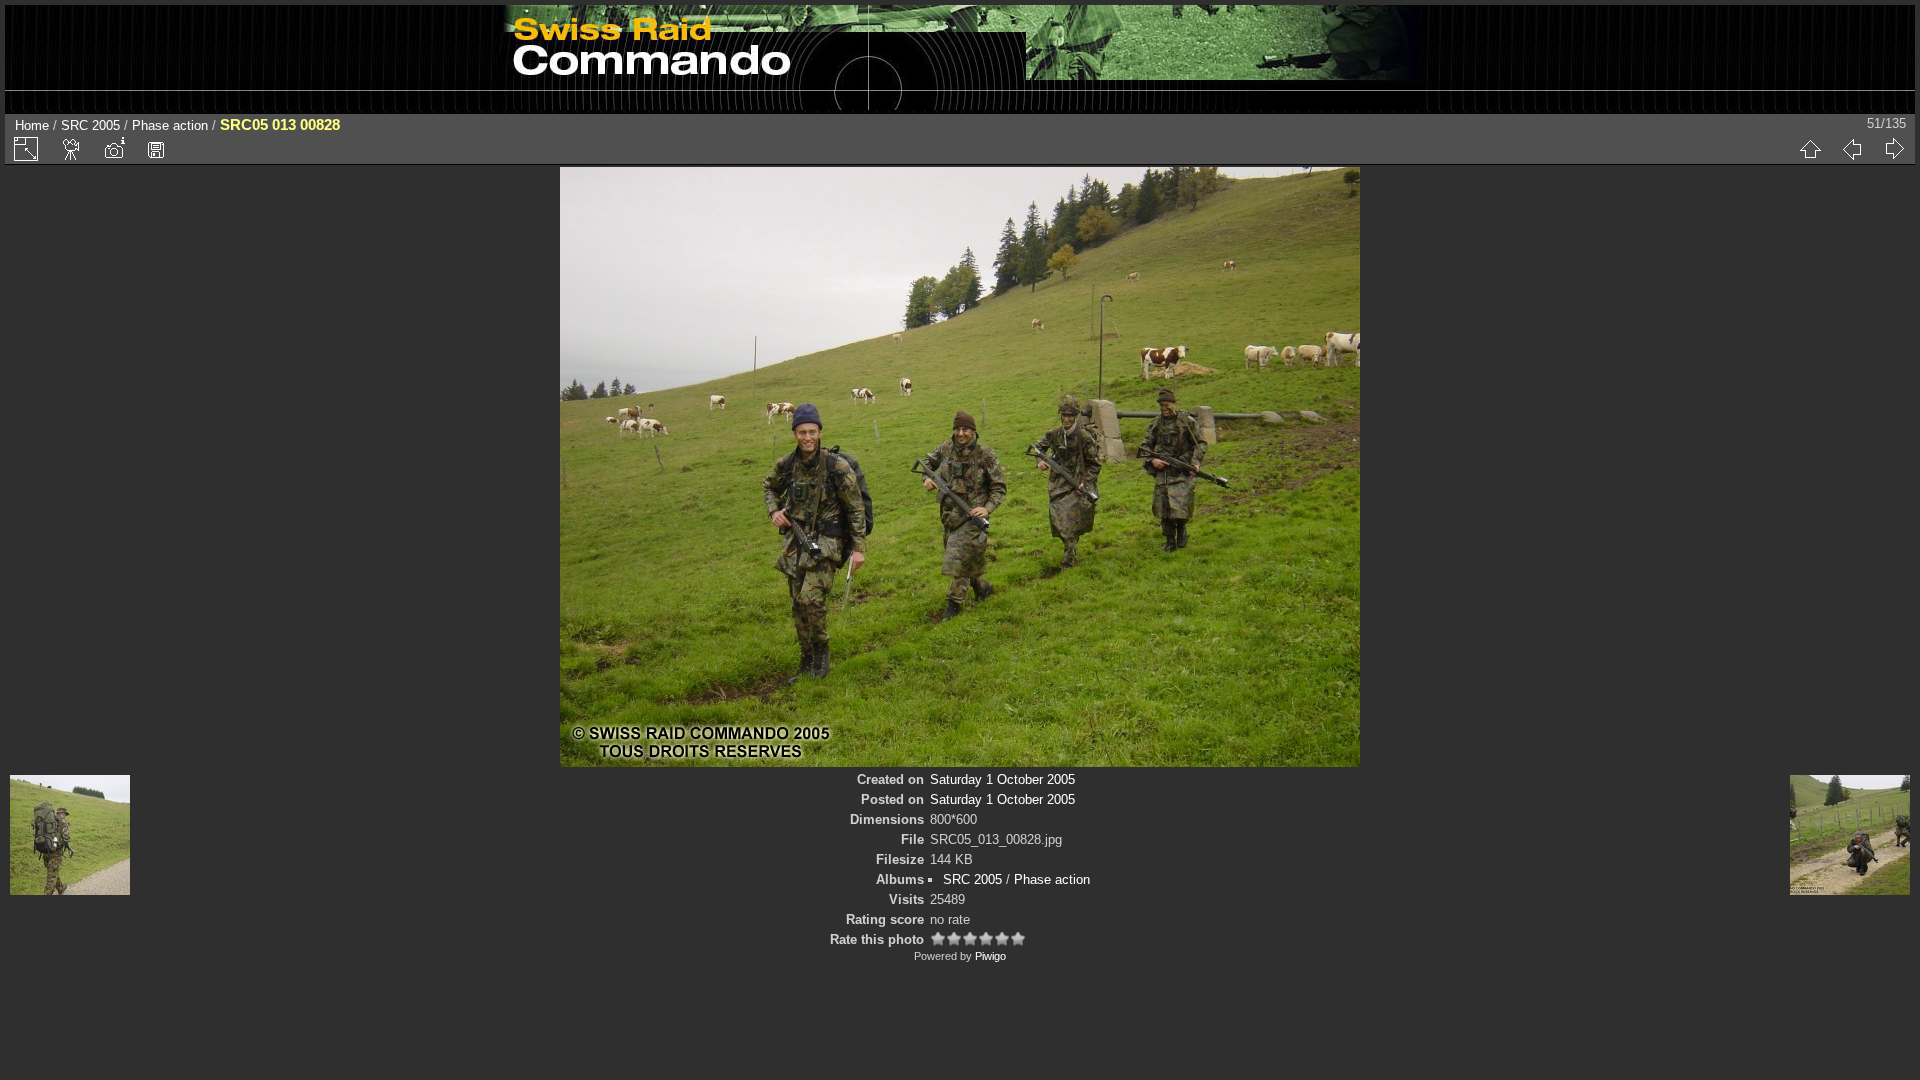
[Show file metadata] (114, 149)
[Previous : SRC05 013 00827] (1852, 149)
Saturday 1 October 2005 (1002, 779)
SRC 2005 (90, 125)
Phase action (170, 125)
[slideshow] (72, 149)
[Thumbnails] (1810, 149)
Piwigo (990, 956)
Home (32, 125)
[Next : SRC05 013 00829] (1894, 149)
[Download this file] (156, 149)
